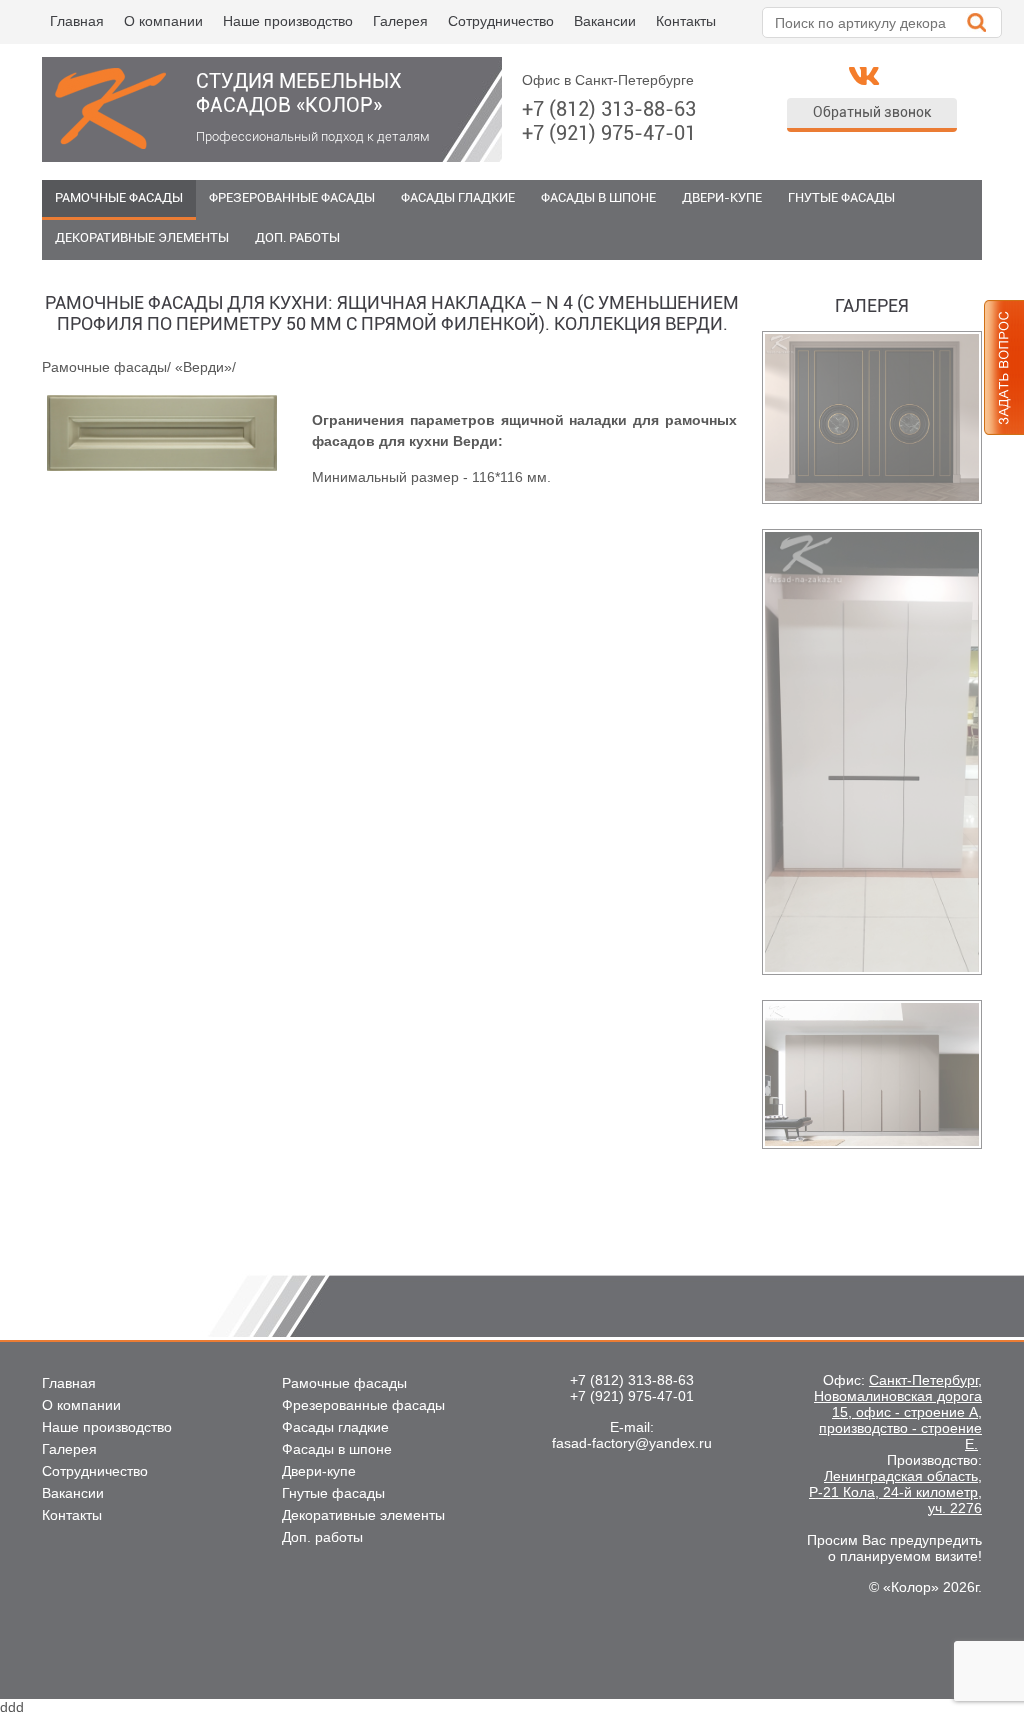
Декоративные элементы (142, 237)
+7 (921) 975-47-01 (609, 133)
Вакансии (605, 21)
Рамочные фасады (119, 197)
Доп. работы (297, 237)
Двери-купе (722, 197)
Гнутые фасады (841, 197)
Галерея (400, 21)
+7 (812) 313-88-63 (609, 109)
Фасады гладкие (458, 197)
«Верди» (203, 367)
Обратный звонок (872, 112)
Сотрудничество (501, 21)
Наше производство (288, 21)
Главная (77, 21)
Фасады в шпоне (598, 197)
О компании (163, 21)
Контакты (686, 21)
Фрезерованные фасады (292, 197)
